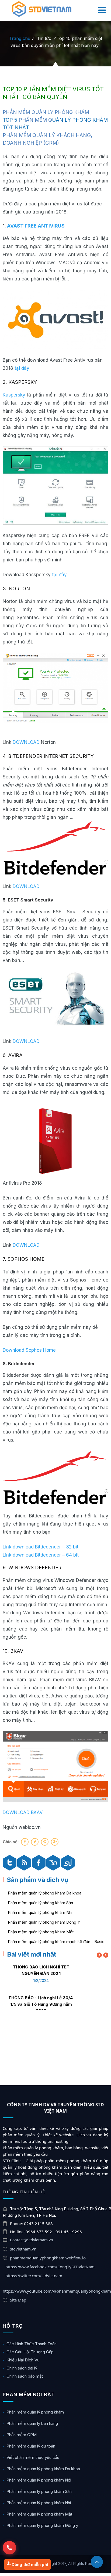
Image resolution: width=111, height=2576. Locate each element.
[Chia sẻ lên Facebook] (25, 1842)
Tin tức (44, 38)
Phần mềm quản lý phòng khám (35, 2412)
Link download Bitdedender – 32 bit (41, 1547)
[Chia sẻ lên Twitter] (35, 1842)
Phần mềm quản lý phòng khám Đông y (42, 2525)
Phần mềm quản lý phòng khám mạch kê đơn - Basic (56, 1942)
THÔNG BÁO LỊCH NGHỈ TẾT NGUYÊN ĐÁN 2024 (41, 1970)
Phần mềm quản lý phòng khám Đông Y (44, 1922)
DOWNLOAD (26, 742)
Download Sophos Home (29, 1350)
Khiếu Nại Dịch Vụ (23, 2360)
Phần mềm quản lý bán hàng (32, 2423)
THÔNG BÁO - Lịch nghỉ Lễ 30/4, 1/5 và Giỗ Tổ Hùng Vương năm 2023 (41, 2004)
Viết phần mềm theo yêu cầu (33, 2457)
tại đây (22, 368)
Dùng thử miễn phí (29, 2565)
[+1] (55, 1842)
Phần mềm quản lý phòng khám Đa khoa (45, 1893)
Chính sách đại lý (22, 2368)
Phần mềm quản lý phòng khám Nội (39, 2480)
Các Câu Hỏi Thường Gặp (30, 2352)
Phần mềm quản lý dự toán (31, 2446)
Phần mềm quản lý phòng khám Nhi (40, 1912)
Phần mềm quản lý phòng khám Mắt (41, 1932)
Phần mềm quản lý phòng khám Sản (40, 1903)
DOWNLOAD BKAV (23, 1812)
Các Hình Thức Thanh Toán (32, 2344)
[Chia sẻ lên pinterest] (45, 1842)
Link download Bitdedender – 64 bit (41, 1555)
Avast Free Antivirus (36, 226)
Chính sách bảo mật (25, 2376)
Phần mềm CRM (22, 2435)
